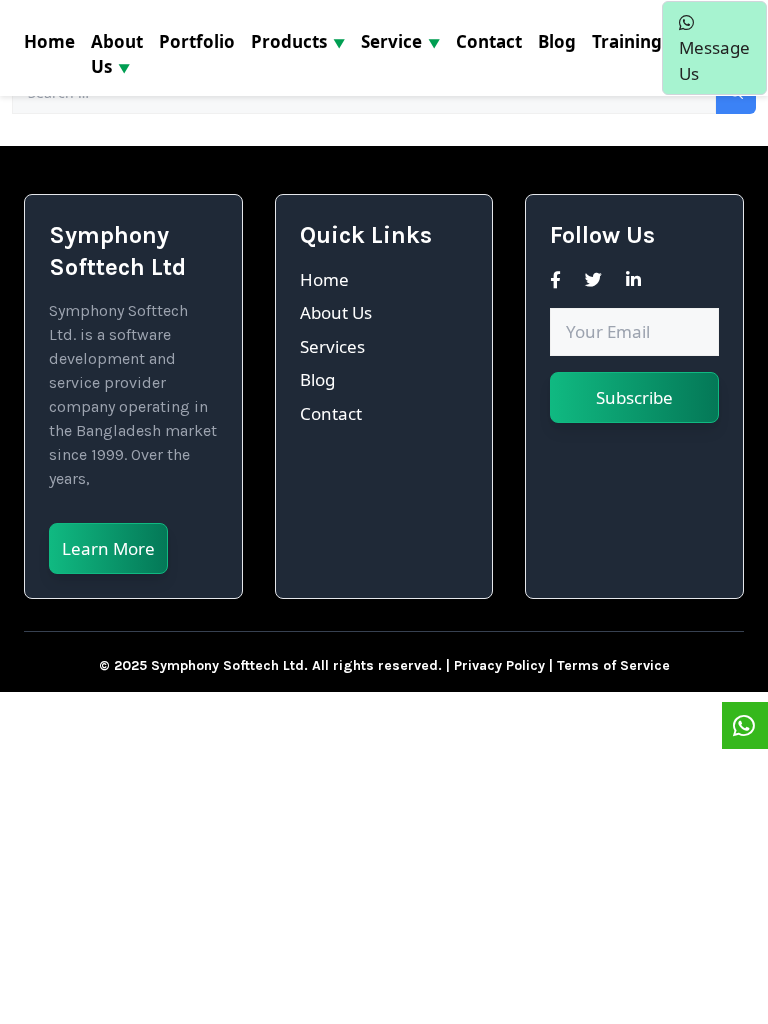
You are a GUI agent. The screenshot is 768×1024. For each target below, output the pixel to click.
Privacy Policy (499, 665)
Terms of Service (613, 665)
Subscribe (634, 397)
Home (324, 279)
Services (332, 346)
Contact (331, 413)
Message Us (714, 60)
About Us (336, 312)
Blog (317, 379)
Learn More (108, 548)
